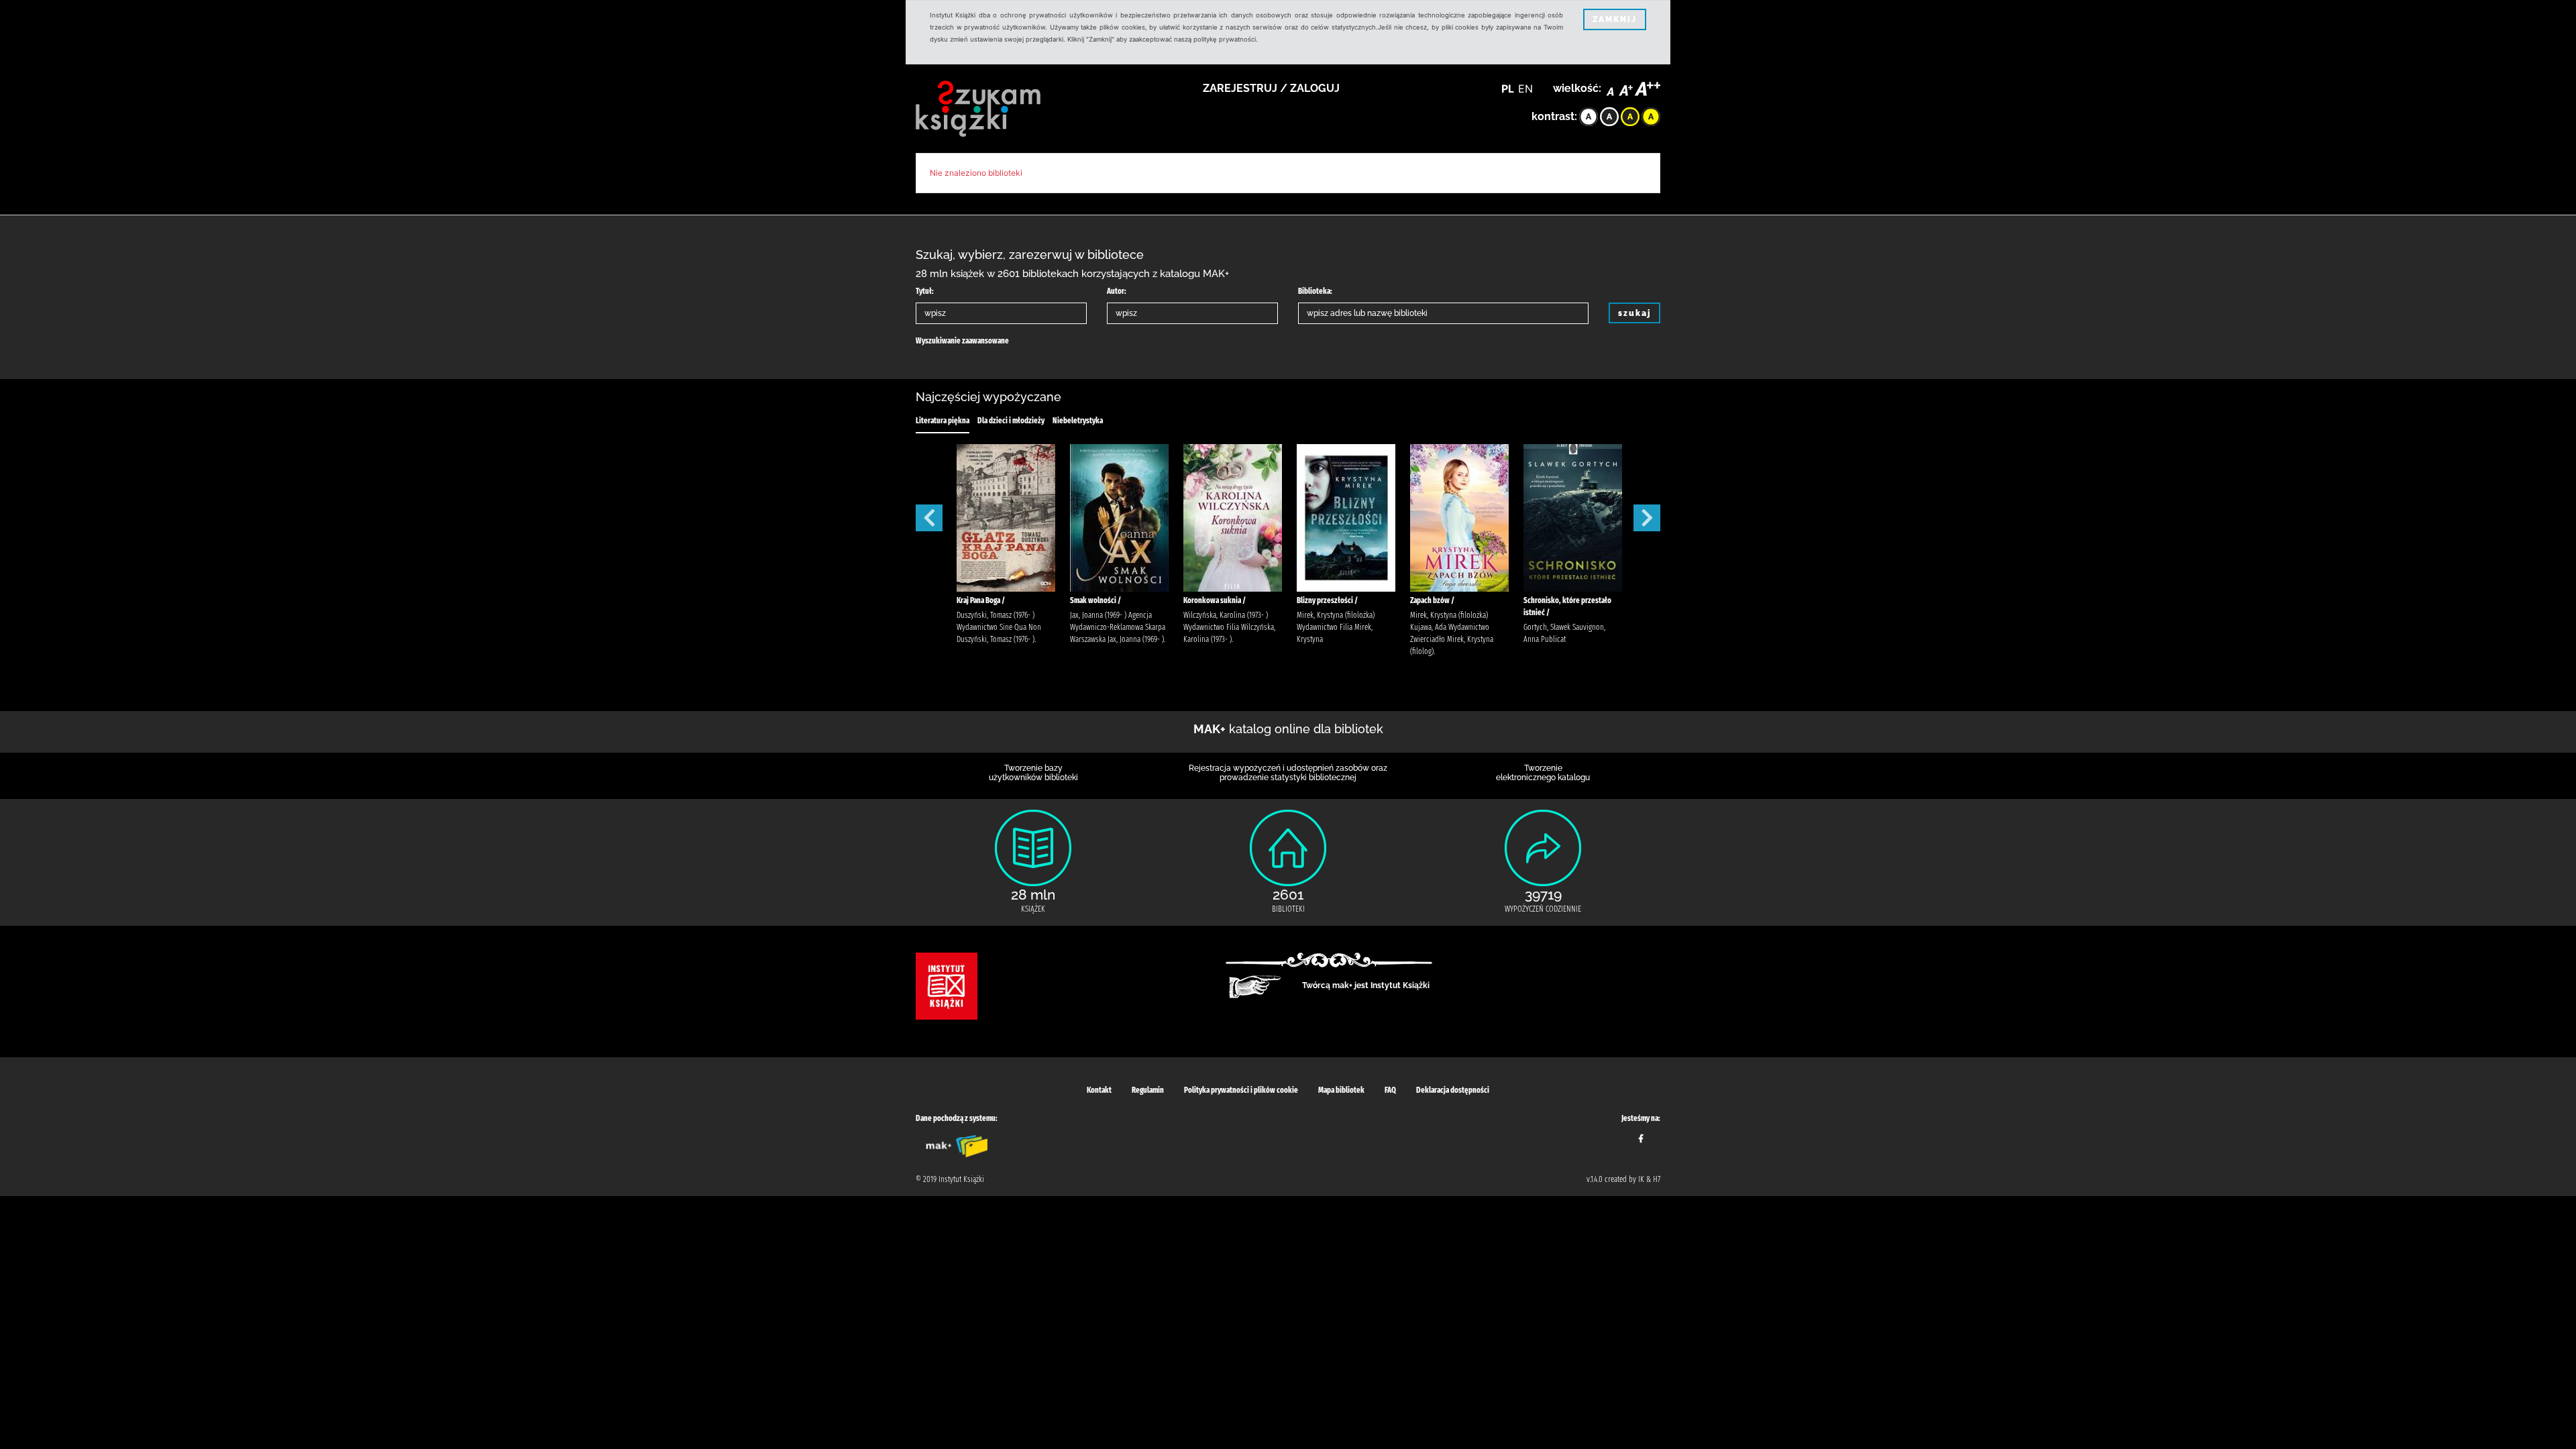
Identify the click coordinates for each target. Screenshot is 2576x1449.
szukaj (1634, 313)
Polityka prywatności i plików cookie (1241, 1090)
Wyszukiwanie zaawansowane (962, 341)
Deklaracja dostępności (1453, 1090)
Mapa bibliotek (1341, 1090)
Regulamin (1148, 1090)
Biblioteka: (1315, 291)
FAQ (1390, 1090)
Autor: (1117, 291)
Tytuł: (925, 291)
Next (1647, 518)
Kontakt (1099, 1090)
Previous (929, 518)
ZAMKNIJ (1615, 19)
